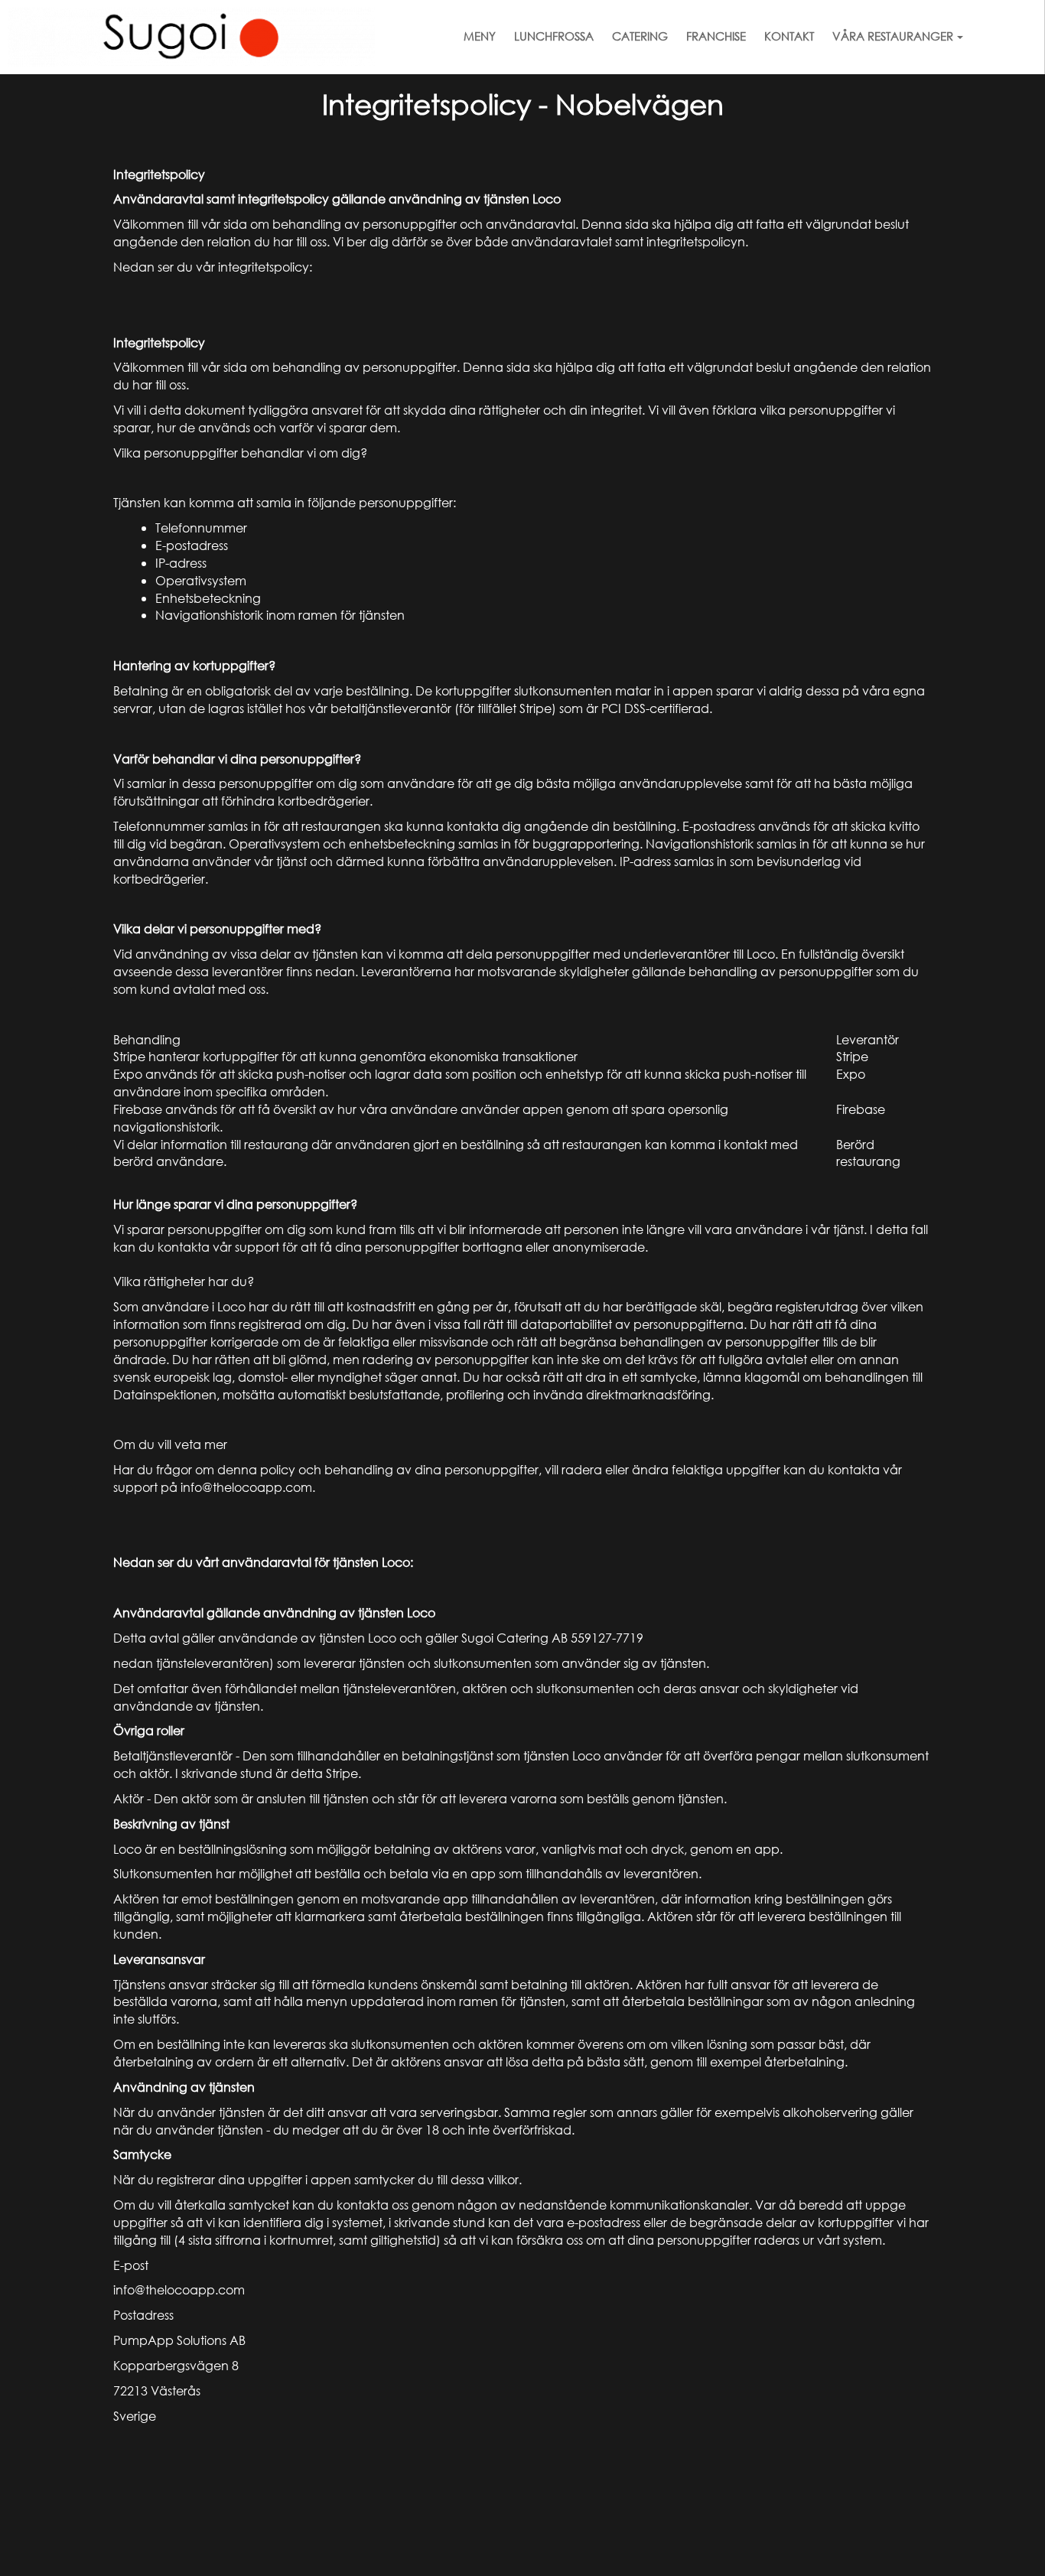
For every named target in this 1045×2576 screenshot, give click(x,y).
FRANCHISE (716, 36)
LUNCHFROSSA (554, 36)
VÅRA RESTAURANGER (893, 36)
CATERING (640, 36)
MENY (480, 36)
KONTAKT (789, 36)
